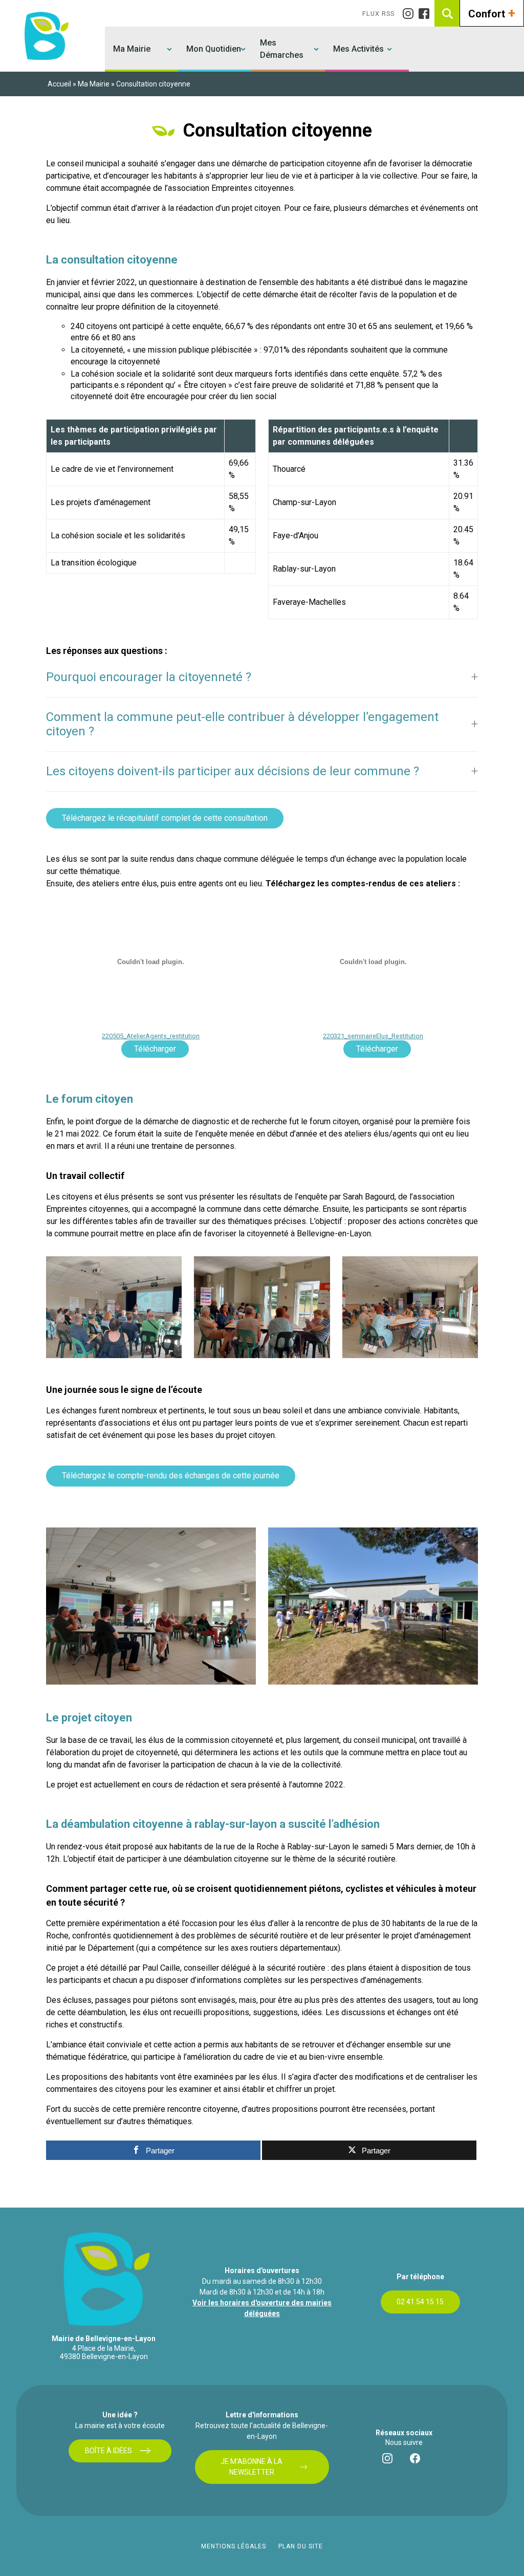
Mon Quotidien (214, 49)
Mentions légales (234, 2546)
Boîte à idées (108, 2451)
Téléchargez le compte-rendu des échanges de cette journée (171, 1476)
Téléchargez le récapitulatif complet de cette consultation (165, 818)
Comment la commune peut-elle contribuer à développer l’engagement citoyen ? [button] (242, 724)
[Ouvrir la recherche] (448, 13)
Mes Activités (358, 49)
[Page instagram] (411, 14)
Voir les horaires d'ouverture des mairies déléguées (262, 2308)
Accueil (59, 84)
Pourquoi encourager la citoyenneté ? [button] (149, 677)
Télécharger (155, 1049)
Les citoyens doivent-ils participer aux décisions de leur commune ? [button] (233, 771)
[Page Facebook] (427, 14)
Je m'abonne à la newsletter (252, 2467)
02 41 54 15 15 (420, 2302)
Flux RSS (378, 14)
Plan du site (301, 2546)
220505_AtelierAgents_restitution (151, 1036)
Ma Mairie (132, 49)
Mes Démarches (282, 49)
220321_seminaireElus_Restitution (373, 1036)
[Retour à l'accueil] (45, 36)
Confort (492, 13)
